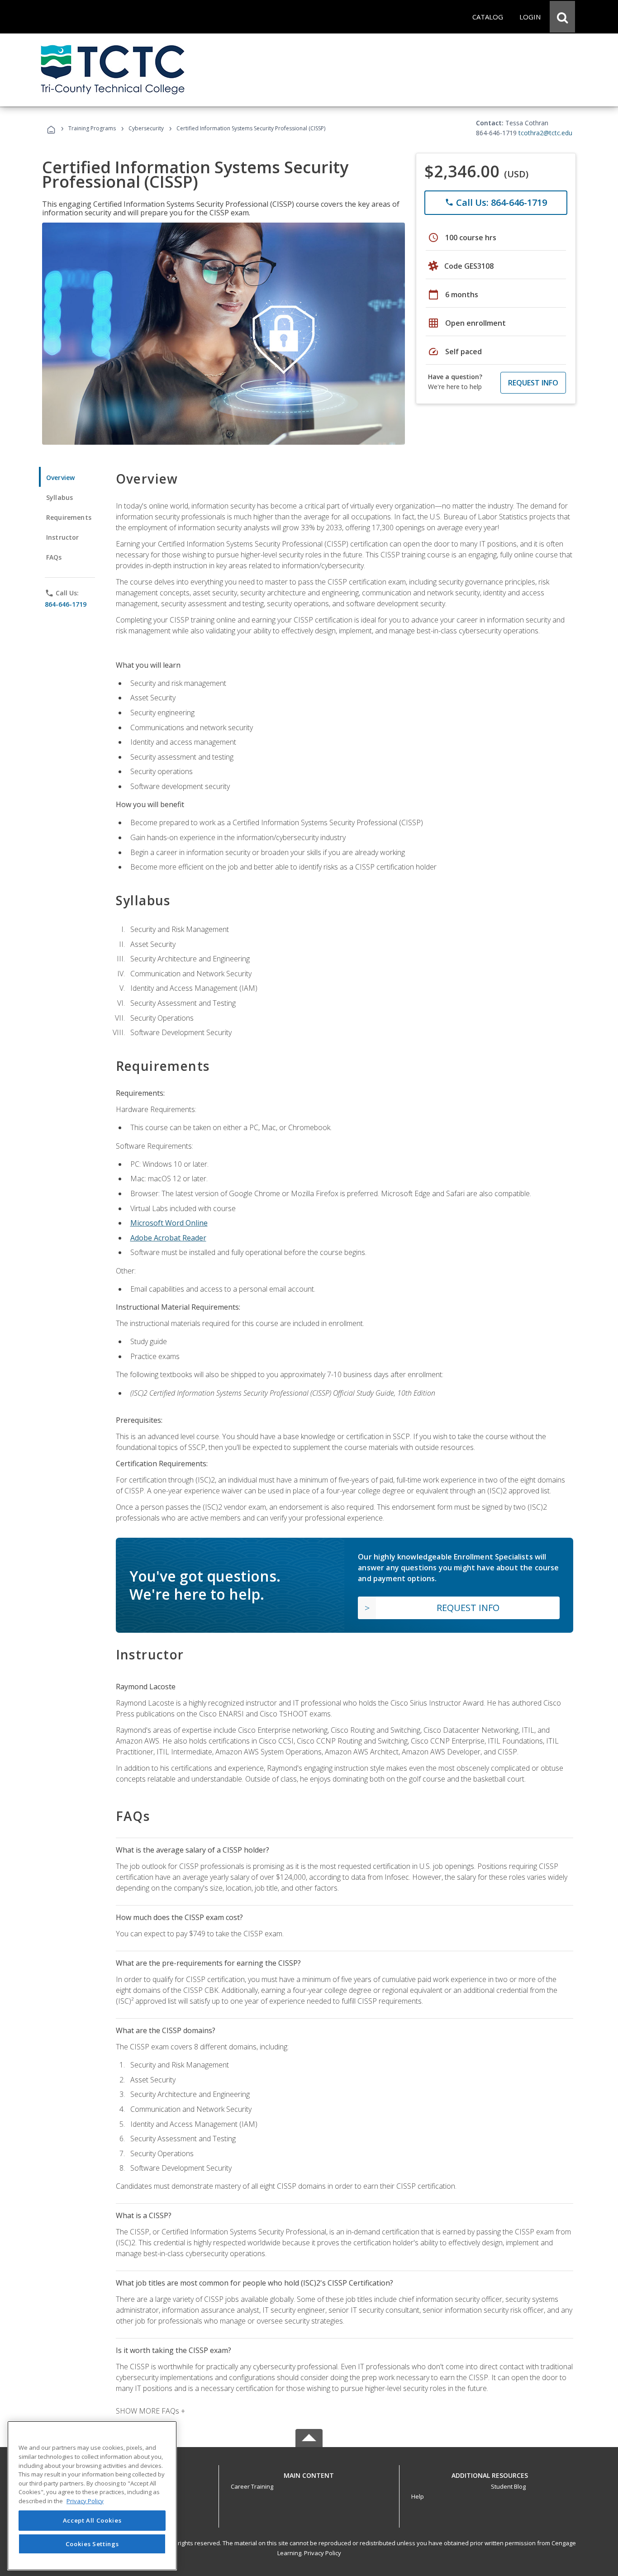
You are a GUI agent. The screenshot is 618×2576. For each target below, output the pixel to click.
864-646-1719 (66, 604)
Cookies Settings (92, 2543)
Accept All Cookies (92, 2520)
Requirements (69, 517)
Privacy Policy (323, 2553)
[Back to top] (309, 2474)
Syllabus (59, 497)
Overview (60, 478)
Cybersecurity (146, 128)
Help (418, 2496)
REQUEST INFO (533, 383)
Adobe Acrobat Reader (168, 1238)
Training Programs (92, 128)
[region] (92, 2496)
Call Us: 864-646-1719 (496, 202)
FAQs (54, 557)
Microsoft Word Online (169, 1223)
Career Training (252, 2486)
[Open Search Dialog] (562, 17)
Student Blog (508, 2486)
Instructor (63, 537)
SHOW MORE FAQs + (150, 2411)
